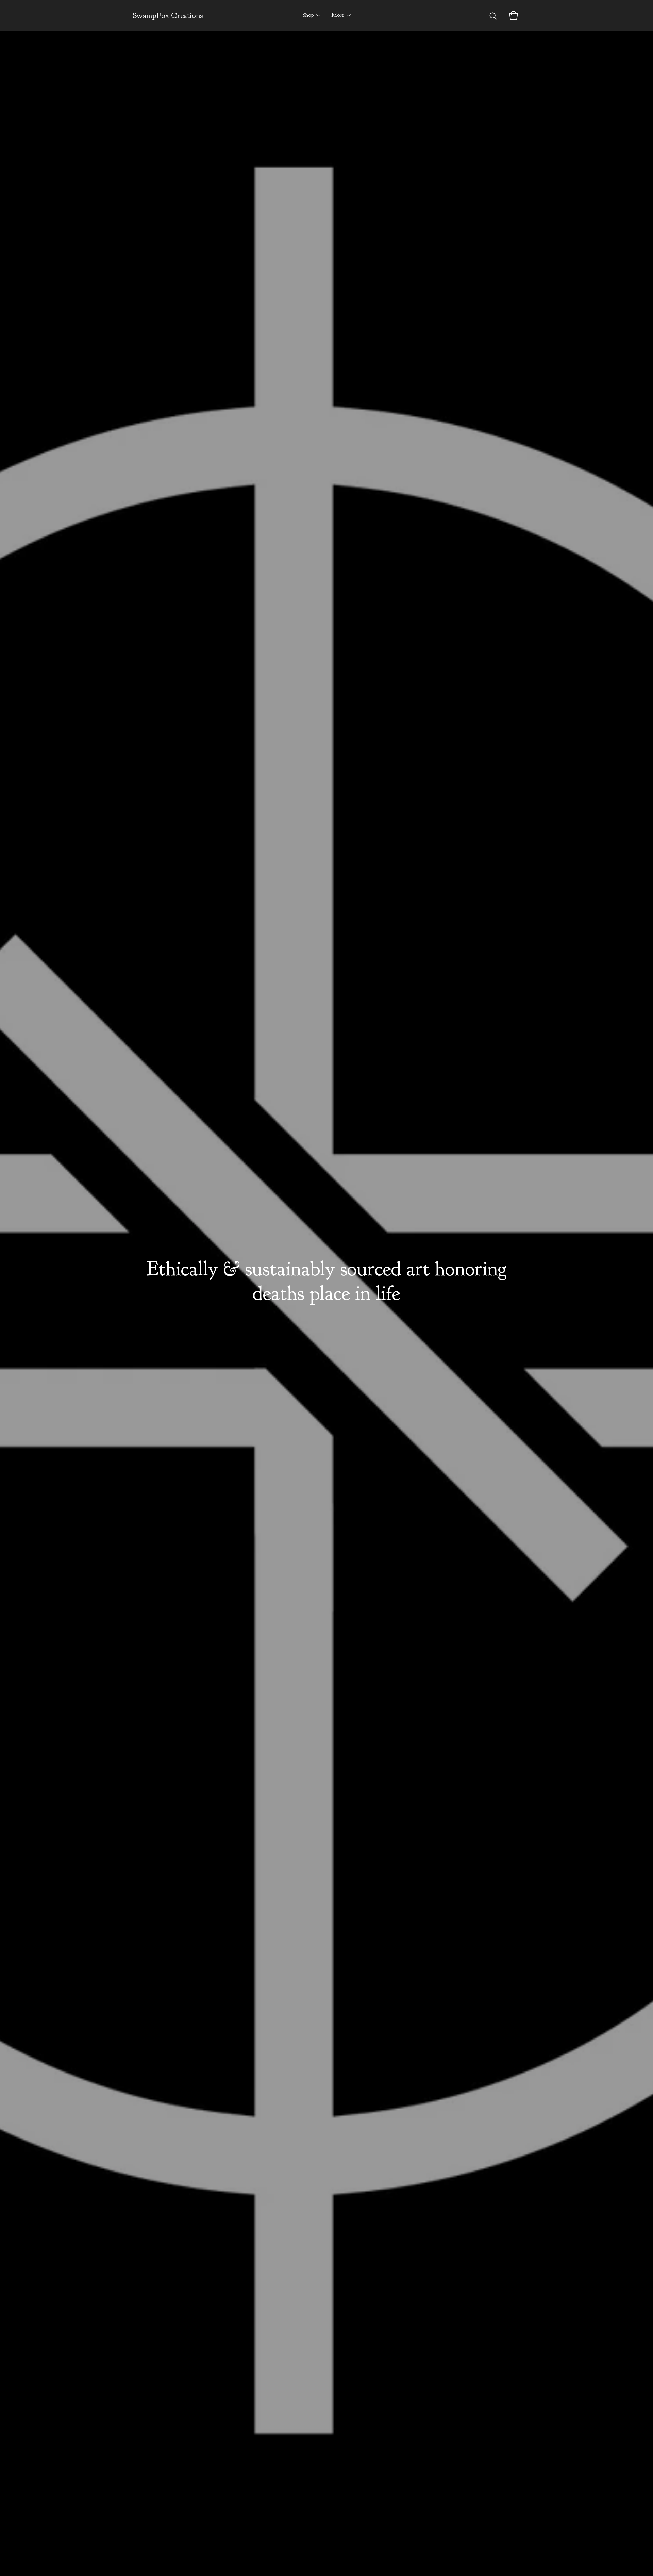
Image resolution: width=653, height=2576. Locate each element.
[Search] (493, 15)
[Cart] (514, 15)
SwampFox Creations (168, 15)
